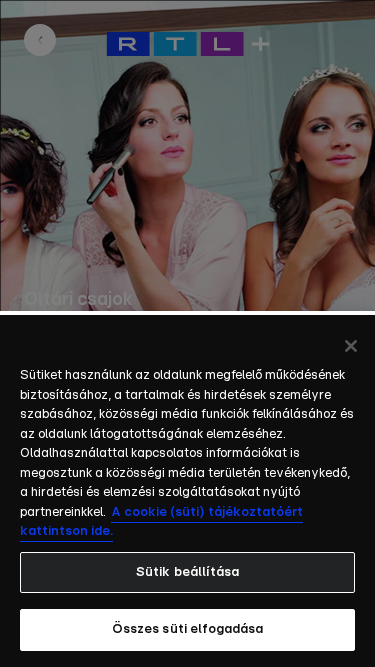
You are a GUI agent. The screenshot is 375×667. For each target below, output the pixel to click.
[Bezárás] (351, 346)
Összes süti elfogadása (188, 629)
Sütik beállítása (187, 572)
